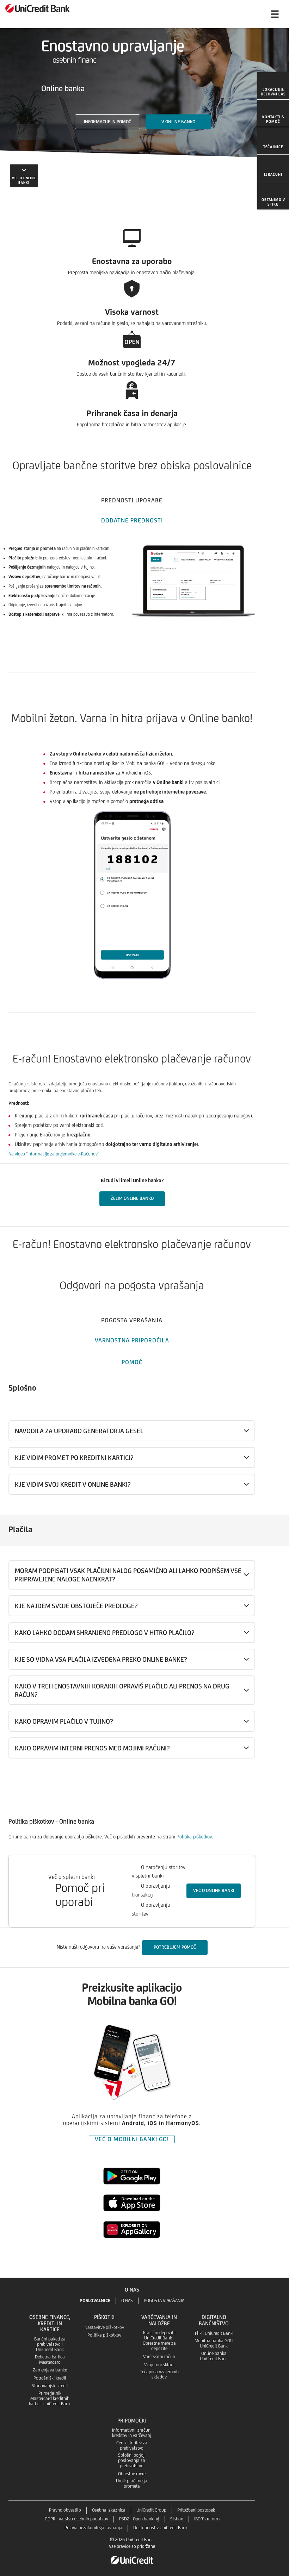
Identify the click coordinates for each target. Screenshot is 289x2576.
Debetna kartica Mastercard (50, 2359)
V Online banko (178, 122)
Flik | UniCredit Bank (214, 2333)
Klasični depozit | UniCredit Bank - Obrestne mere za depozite (159, 2340)
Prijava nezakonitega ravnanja (93, 2528)
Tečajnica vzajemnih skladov (159, 2374)
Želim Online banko (132, 1198)
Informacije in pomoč (107, 122)
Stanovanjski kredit (50, 2386)
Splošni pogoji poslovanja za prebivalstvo (132, 2460)
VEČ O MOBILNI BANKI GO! (132, 2139)
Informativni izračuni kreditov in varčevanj (132, 2433)
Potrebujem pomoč (175, 1947)
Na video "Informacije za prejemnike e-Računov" (54, 1154)
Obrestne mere (132, 2474)
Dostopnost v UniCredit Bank (160, 2528)
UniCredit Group (151, 2510)
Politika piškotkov (194, 1837)
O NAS (127, 2301)
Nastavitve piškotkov (104, 2327)
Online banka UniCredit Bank (214, 2356)
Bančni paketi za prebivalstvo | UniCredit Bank (50, 2344)
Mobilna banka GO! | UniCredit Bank (214, 2343)
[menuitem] (273, 86)
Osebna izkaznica (109, 2510)
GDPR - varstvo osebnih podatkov (76, 2519)
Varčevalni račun (159, 2356)
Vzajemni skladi (159, 2365)
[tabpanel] (144, 593)
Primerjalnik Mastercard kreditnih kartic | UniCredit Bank (50, 2398)
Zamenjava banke (50, 2370)
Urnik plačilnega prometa (132, 2483)
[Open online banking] (247, 14)
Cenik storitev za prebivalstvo (132, 2445)
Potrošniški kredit (50, 2378)
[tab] (132, 499)
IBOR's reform (207, 2519)
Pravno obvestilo (65, 2510)
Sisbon (177, 2519)
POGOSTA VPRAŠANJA (164, 2301)
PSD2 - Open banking (139, 2519)
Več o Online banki (214, 1890)
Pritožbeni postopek (196, 2510)
